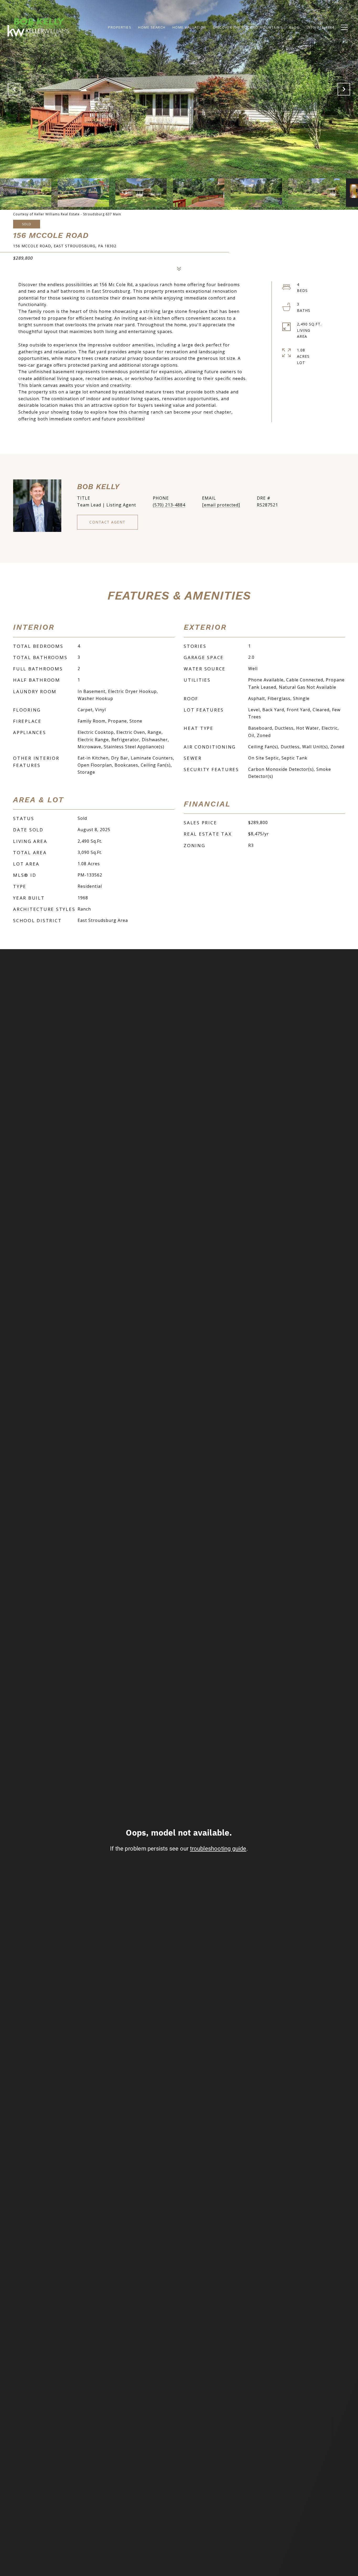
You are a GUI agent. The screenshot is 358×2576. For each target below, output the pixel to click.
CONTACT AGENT (107, 522)
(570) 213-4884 (169, 505)
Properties (120, 27)
